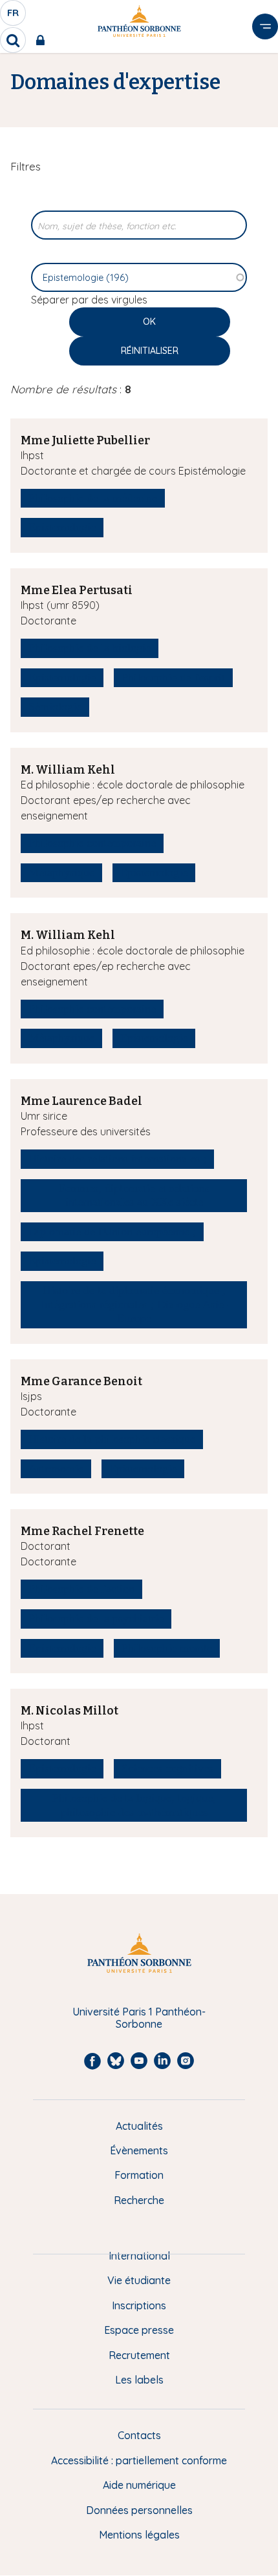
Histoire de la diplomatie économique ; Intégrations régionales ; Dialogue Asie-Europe (134, 1304)
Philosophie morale (167, 1648)
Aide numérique (139, 2485)
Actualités (139, 2126)
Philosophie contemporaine (92, 843)
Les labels (139, 2380)
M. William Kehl (68, 770)
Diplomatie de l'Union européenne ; (112, 1231)
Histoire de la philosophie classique (112, 1439)
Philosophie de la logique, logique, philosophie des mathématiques (134, 1805)
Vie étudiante (139, 2280)
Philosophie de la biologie (90, 648)
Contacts (139, 2435)
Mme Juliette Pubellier (85, 440)
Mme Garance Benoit (81, 1381)
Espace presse (139, 2330)
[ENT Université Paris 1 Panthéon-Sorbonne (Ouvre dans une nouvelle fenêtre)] (43, 40)
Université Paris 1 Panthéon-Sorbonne (139, 2018)
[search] (13, 40)
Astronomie (56, 1468)
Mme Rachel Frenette (82, 1531)
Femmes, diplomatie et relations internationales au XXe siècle (134, 1195)
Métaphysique (61, 872)
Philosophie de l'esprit (173, 677)
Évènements (139, 2150)
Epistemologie (62, 527)
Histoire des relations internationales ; (117, 1159)
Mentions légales (139, 2535)
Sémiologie (55, 706)
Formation (139, 2175)
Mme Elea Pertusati (77, 590)
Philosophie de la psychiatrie (96, 1618)
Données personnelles (139, 2510)
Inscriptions (139, 2305)
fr (14, 16)
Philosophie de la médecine (93, 498)
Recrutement (139, 2355)
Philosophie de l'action (81, 1589)
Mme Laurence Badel (81, 1101)
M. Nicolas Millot (69, 1711)
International (139, 2256)
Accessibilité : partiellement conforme (139, 2460)
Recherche (139, 2200)
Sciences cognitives (167, 1768)
